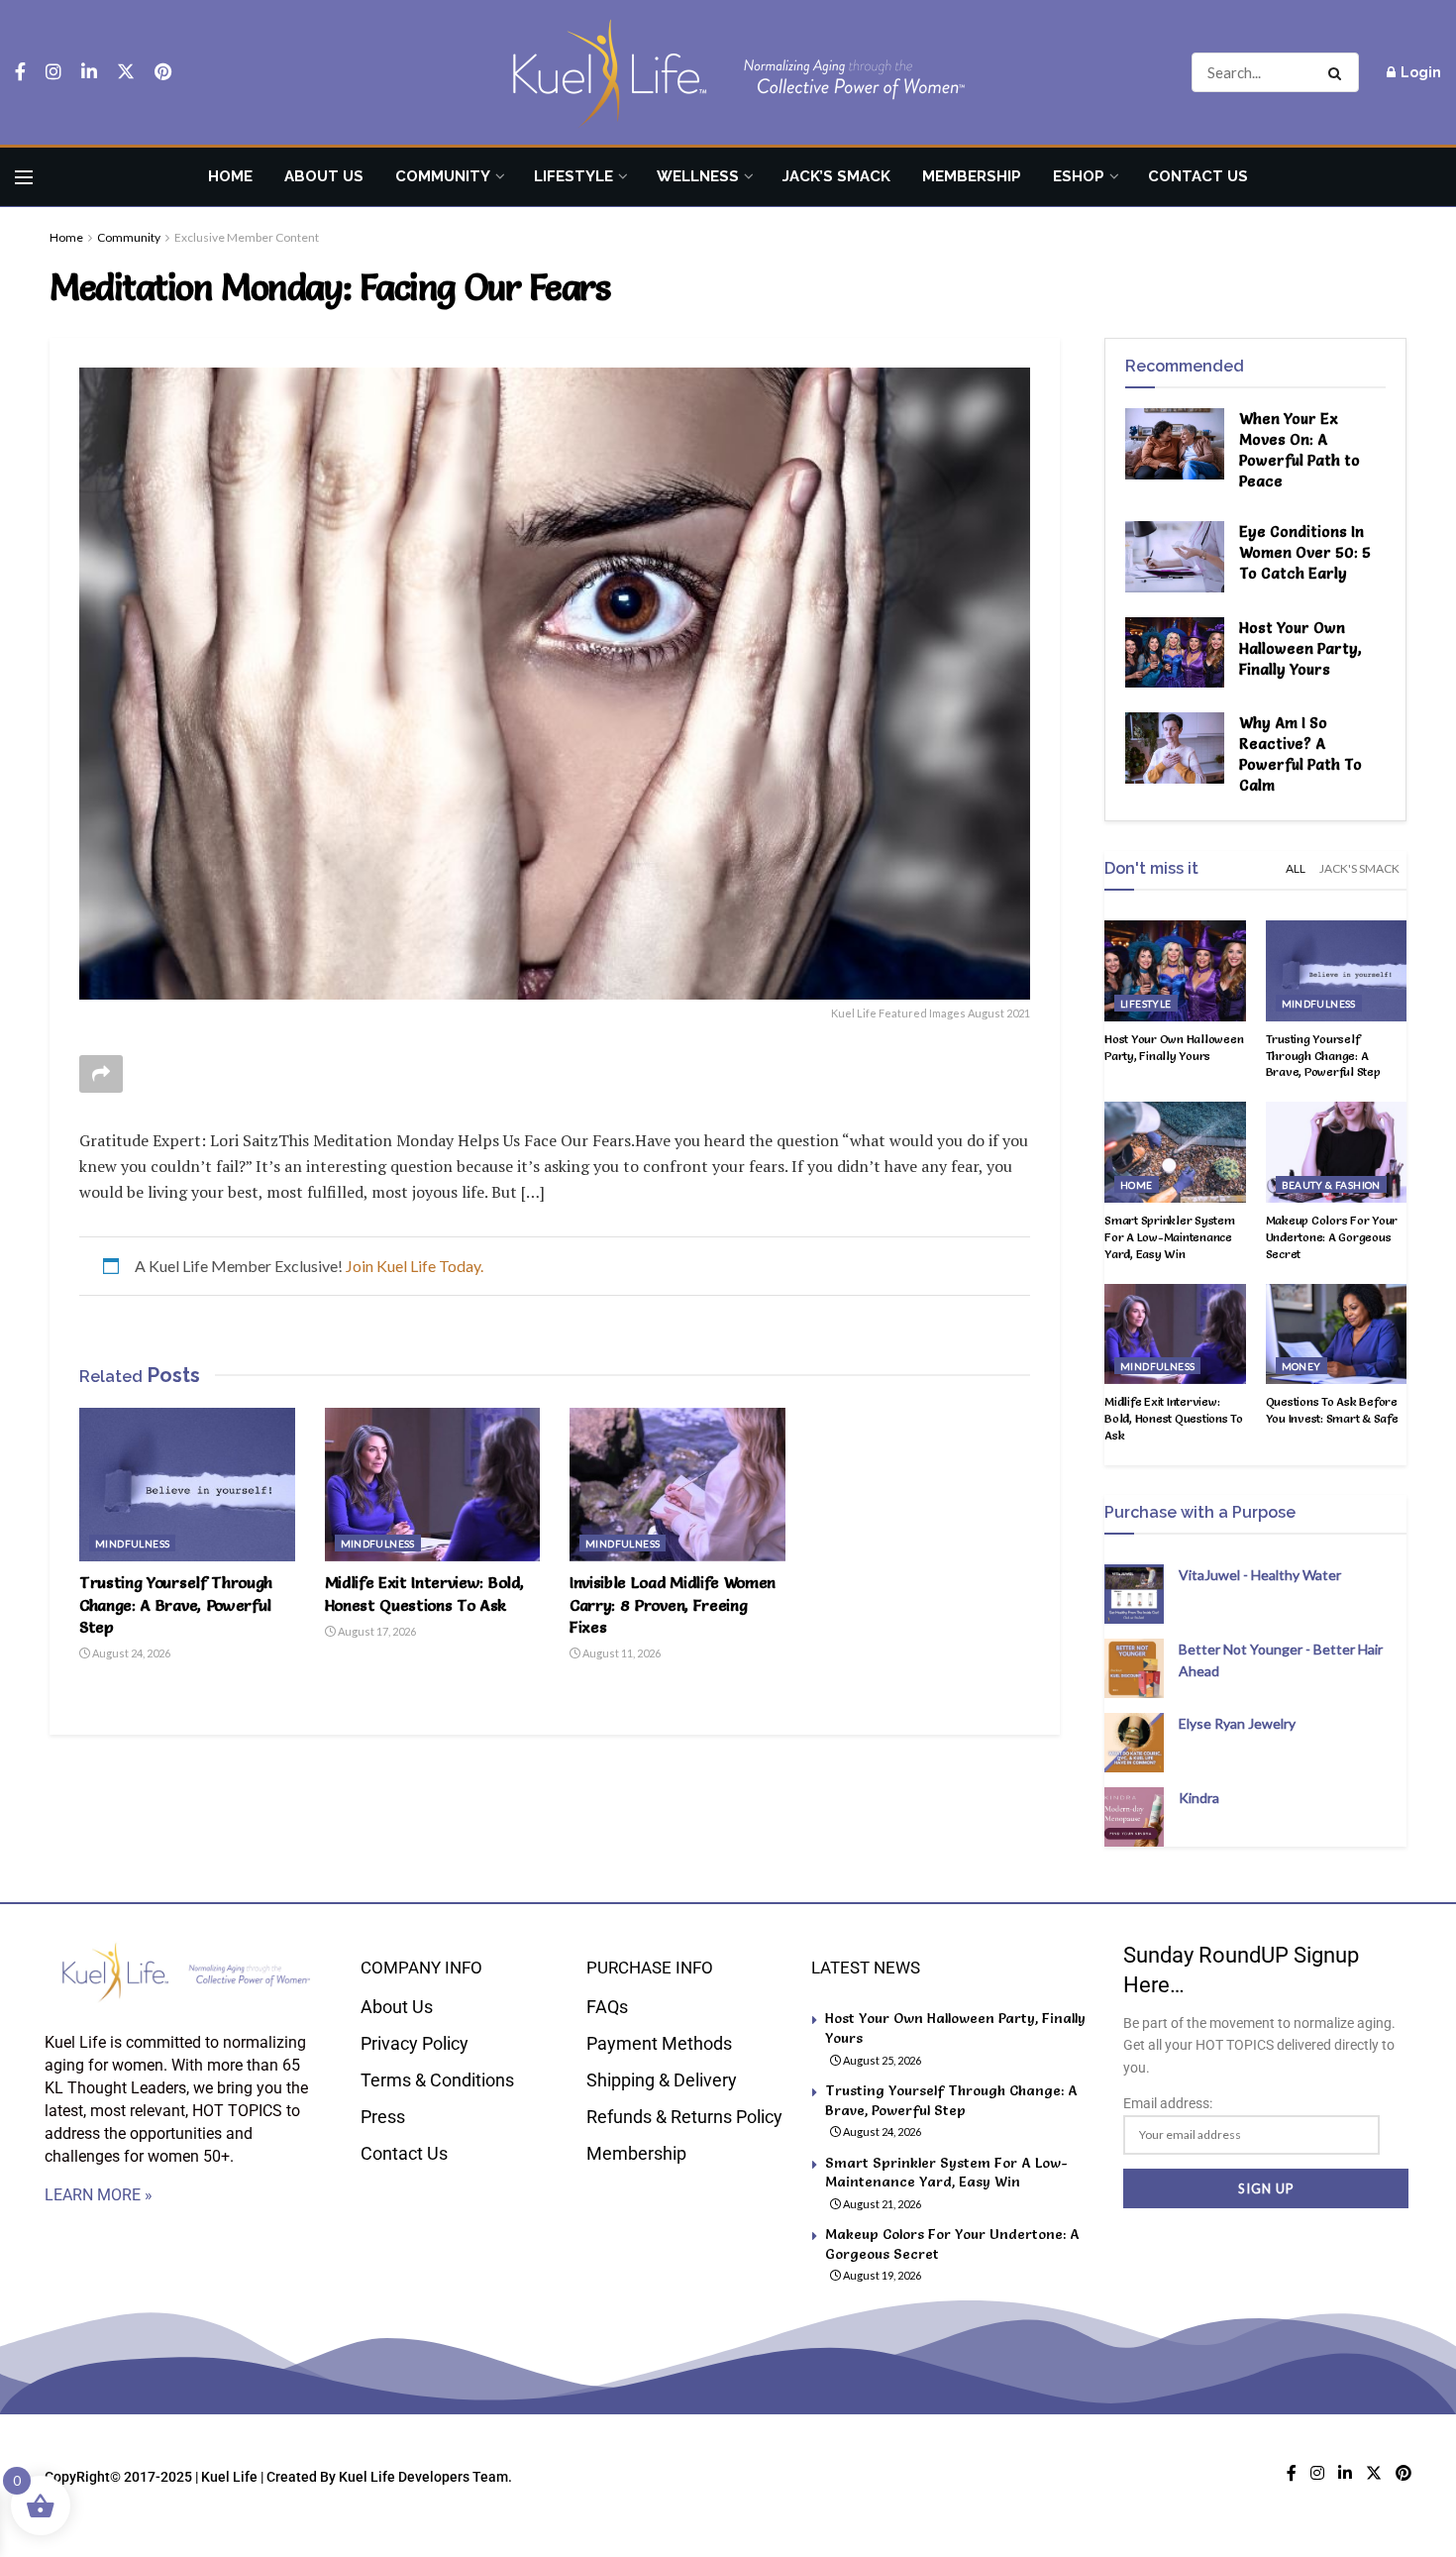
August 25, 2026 (881, 2060)
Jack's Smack (1359, 868)
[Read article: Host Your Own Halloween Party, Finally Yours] (1175, 653)
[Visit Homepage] (728, 73)
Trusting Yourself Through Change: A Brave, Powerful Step (176, 1604)
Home (230, 176)
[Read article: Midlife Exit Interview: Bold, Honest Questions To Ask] (433, 1485)
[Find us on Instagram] (53, 72)
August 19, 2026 (881, 2275)
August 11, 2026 (621, 1653)
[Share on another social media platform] (101, 1074)
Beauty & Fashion (1331, 1185)
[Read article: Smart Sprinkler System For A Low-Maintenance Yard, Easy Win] (1175, 1152)
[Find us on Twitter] (126, 72)
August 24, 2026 (130, 1653)
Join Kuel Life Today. (415, 1266)
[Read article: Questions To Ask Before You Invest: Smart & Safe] (1337, 1334)
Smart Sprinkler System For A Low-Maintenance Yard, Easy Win (1170, 1237)
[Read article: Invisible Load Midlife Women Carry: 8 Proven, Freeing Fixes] (677, 1485)
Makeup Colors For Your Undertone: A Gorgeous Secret (1332, 1237)
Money (1301, 1366)
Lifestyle (573, 176)
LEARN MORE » (99, 2195)
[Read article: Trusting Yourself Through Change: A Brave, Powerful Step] (187, 1485)
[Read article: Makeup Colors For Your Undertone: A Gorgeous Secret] (1337, 1152)
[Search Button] (1339, 72)
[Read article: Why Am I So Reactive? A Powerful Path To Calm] (1175, 748)
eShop (1079, 176)
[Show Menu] (24, 177)
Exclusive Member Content (247, 237)
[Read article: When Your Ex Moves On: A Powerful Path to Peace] (1175, 444)
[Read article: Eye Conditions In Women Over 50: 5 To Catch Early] (1175, 557)
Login (1419, 72)
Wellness (698, 176)
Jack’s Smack (836, 176)
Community (443, 176)
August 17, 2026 (376, 1631)
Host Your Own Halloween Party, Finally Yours (1300, 648)
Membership (972, 176)
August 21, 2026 (881, 2204)
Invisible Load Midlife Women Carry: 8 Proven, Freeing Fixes (673, 1604)
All (1296, 868)
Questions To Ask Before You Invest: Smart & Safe (1332, 1410)
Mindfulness (132, 1544)
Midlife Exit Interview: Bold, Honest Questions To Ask (1174, 1418)
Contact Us (1198, 176)
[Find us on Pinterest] (163, 72)
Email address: (1168, 2103)
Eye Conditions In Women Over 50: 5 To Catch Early (1305, 552)
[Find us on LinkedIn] (89, 72)
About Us (324, 176)
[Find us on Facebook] (20, 72)
